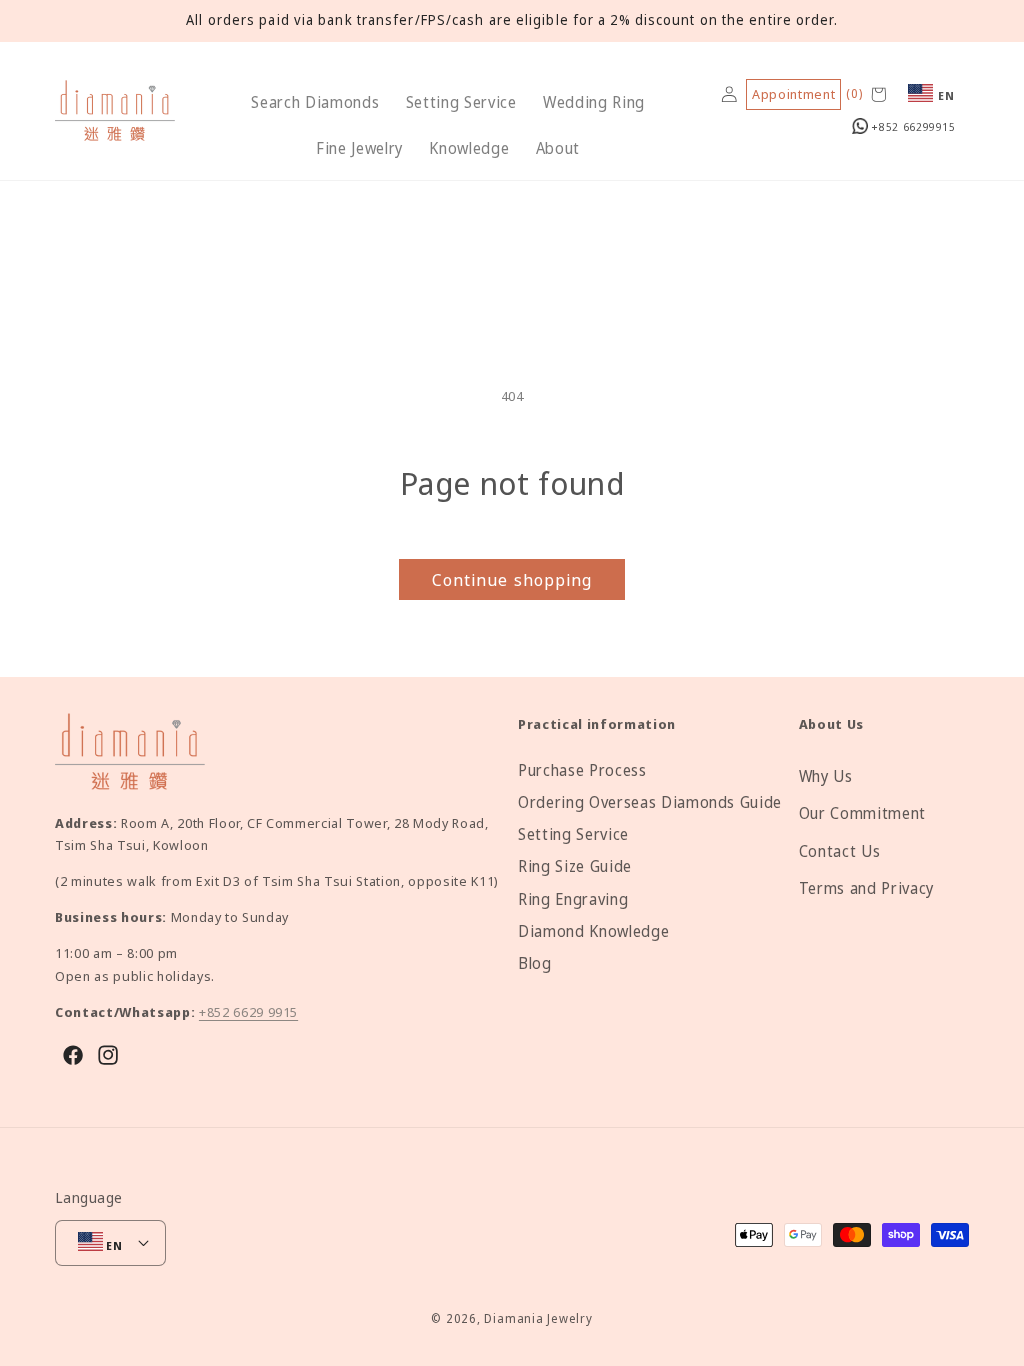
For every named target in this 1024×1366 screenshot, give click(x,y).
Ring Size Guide (575, 866)
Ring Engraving (573, 899)
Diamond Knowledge (593, 931)
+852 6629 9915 (248, 1012)
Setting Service (573, 834)
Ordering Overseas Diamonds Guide (650, 802)
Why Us (826, 776)
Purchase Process (582, 770)
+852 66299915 (912, 126)
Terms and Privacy (866, 888)
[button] (315, 103)
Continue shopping (512, 579)
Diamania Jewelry (538, 1318)
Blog (535, 963)
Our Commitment (862, 813)
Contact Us (840, 851)
